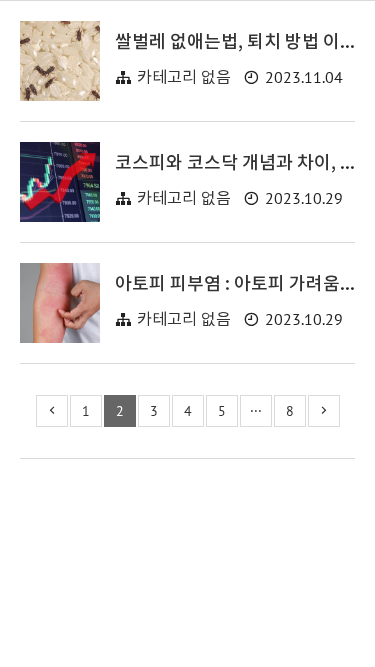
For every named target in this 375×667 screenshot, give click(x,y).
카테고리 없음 (184, 78)
